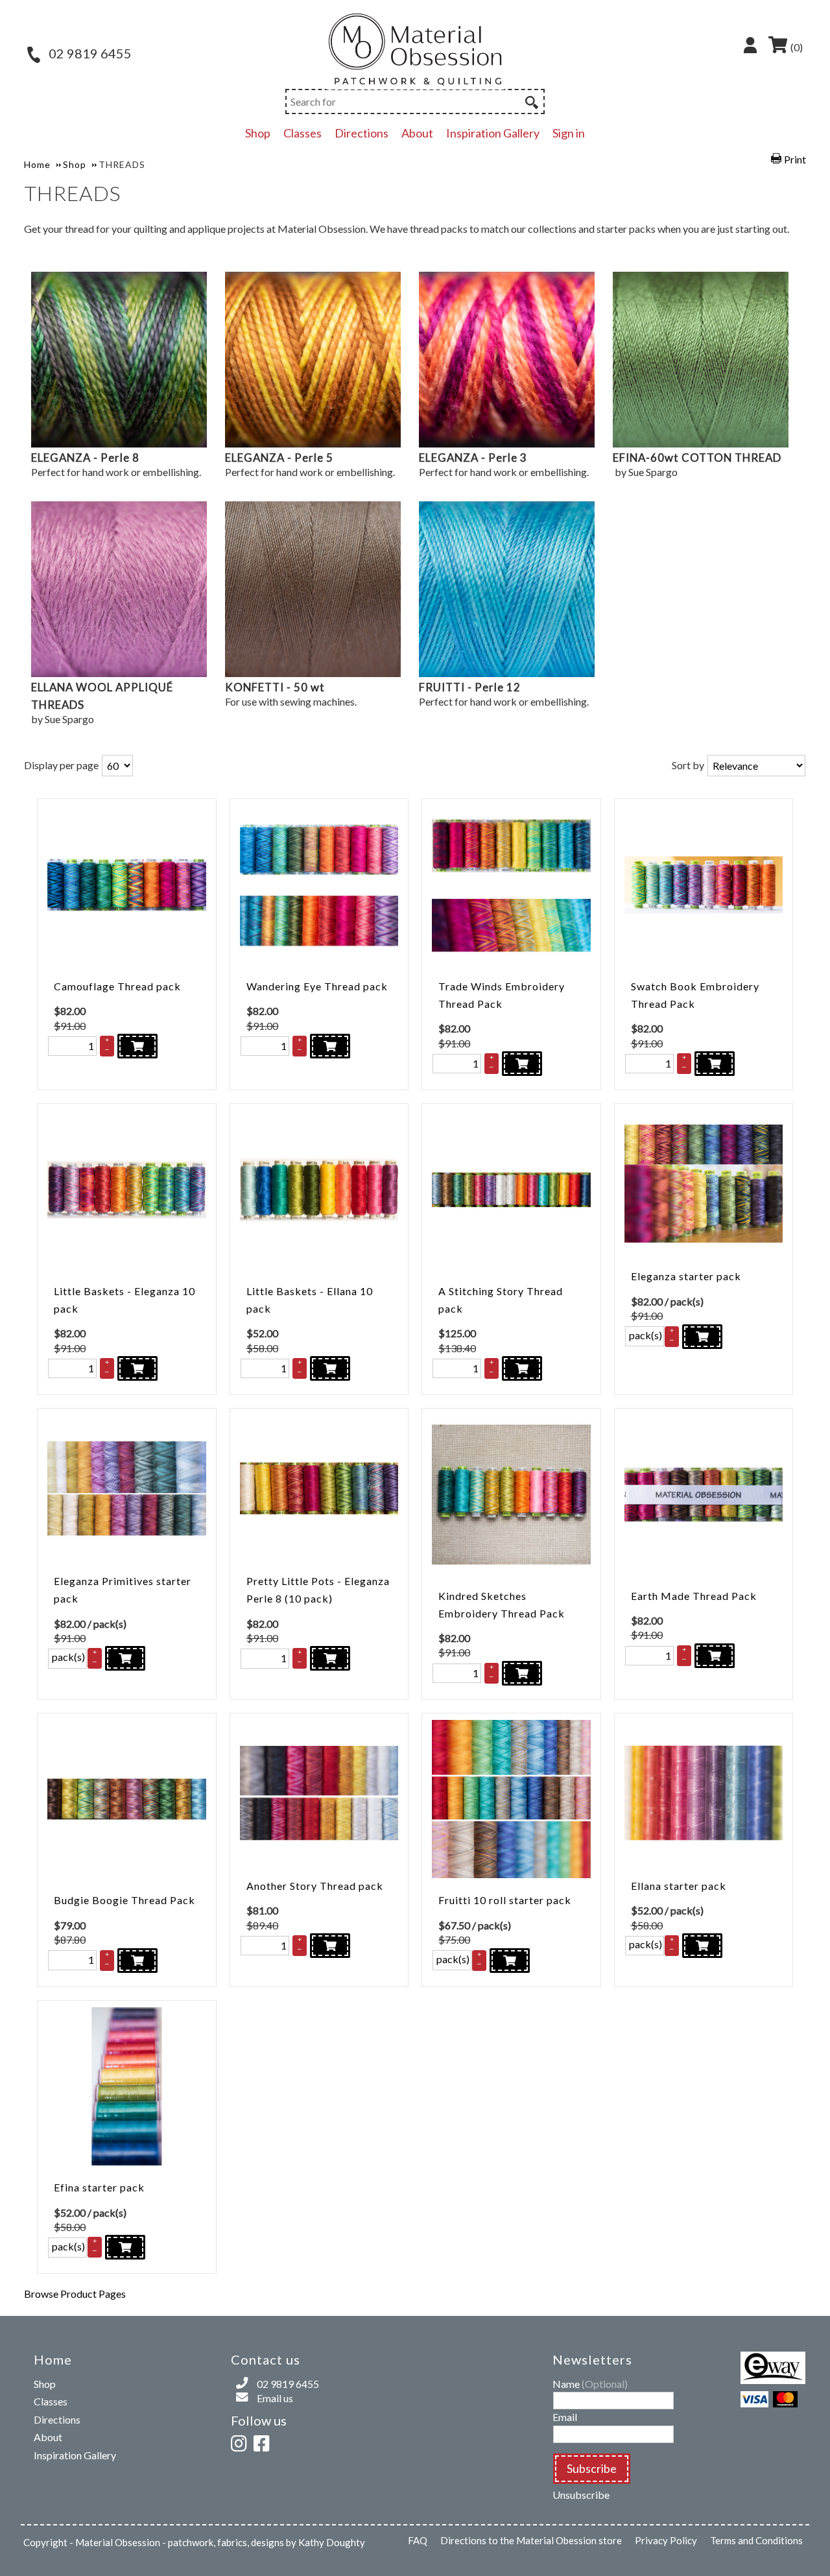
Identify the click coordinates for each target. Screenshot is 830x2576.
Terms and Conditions (756, 2540)
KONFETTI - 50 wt (275, 687)
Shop (258, 133)
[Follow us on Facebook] (264, 2441)
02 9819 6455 (89, 53)
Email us (275, 2398)
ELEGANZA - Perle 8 (85, 458)
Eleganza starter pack (686, 1276)
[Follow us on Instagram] (241, 2441)
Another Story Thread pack (315, 1886)
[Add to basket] (137, 1046)
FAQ (418, 2540)
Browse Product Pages (75, 2294)
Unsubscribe (581, 2495)
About (417, 133)
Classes (302, 133)
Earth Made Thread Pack (694, 1596)
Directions (362, 133)
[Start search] (530, 101)
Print (795, 159)
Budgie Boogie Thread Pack (124, 1900)
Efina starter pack (99, 2187)
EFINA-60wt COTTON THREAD (697, 458)
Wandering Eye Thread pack (317, 986)
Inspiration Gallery (493, 133)
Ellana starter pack (679, 1886)
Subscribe (592, 2468)
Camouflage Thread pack (117, 986)
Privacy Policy (666, 2540)
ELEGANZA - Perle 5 (279, 458)
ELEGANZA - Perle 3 (473, 458)
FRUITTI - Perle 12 (470, 687)
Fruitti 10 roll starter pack (505, 1900)
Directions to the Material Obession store (531, 2540)
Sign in (569, 133)
